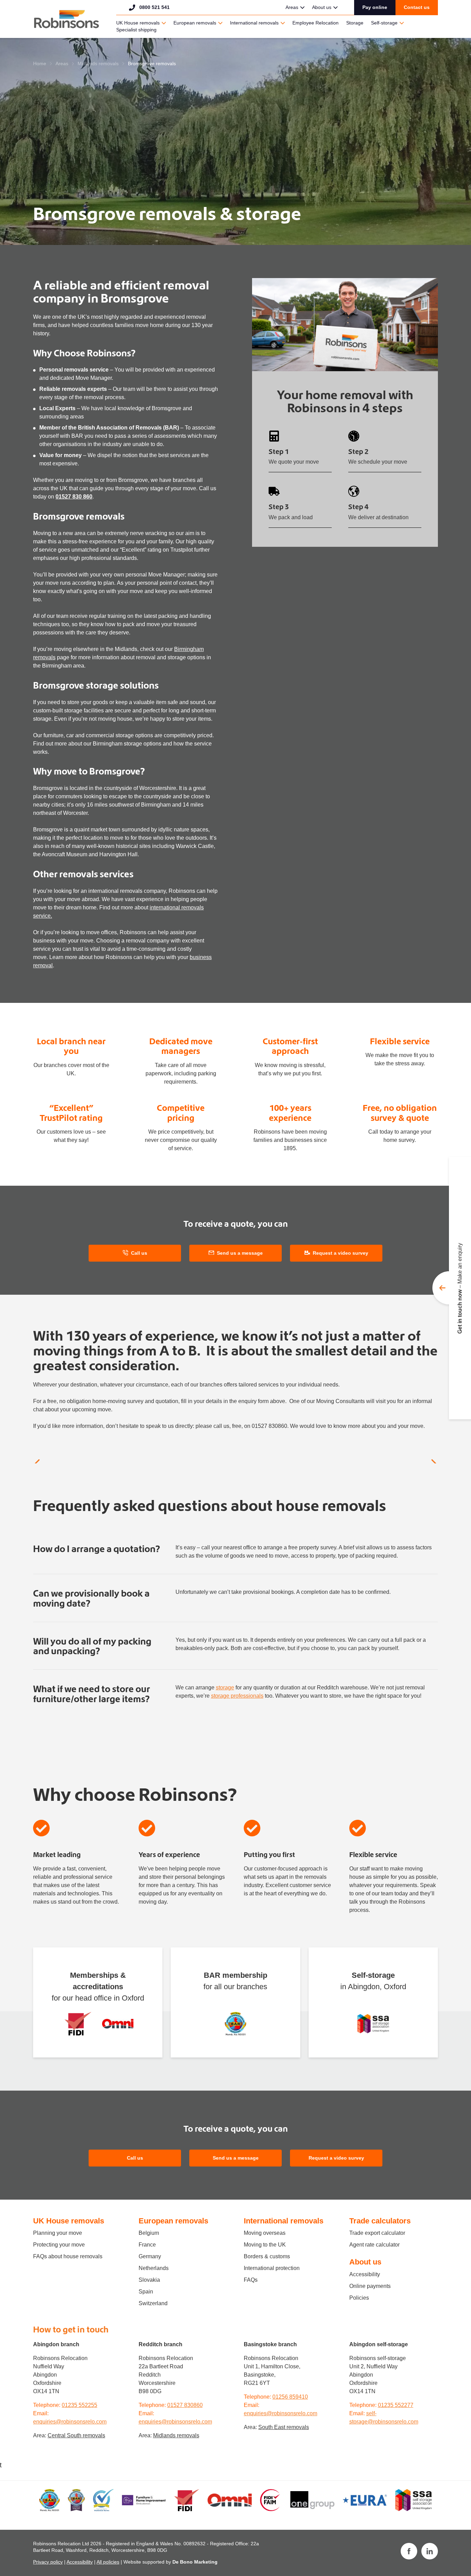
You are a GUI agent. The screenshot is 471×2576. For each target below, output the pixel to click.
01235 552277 (396, 2405)
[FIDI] (78, 2024)
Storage (355, 23)
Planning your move (58, 2233)
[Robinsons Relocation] (66, 19)
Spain (146, 2292)
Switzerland (153, 2303)
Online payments (370, 2286)
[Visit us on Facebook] (409, 2551)
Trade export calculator (377, 2233)
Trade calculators (380, 2221)
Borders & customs (267, 2256)
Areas (292, 7)
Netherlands (154, 2268)
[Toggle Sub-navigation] (302, 8)
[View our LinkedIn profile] (430, 2551)
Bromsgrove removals (152, 63)
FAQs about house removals (68, 2256)
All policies (108, 2562)
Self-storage (384, 23)
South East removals (284, 2427)
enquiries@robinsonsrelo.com (70, 2422)
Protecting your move (59, 2245)
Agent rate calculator (374, 2245)
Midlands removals (98, 63)
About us (322, 7)
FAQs (251, 2280)
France (147, 2245)
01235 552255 (79, 2405)
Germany (150, 2256)
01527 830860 (185, 2405)
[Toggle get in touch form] (452, 1288)
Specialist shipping (136, 30)
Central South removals (76, 2435)
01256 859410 (290, 2397)
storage (225, 1687)
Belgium (149, 2233)
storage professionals (237, 1696)
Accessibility (365, 2274)
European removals (195, 23)
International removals (254, 23)
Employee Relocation (315, 23)
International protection (272, 2268)
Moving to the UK (265, 2245)
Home (40, 63)
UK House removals (138, 23)
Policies (359, 2298)
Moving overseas (265, 2233)
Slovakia (149, 2280)
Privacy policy (48, 2562)
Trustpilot (228, 7)
